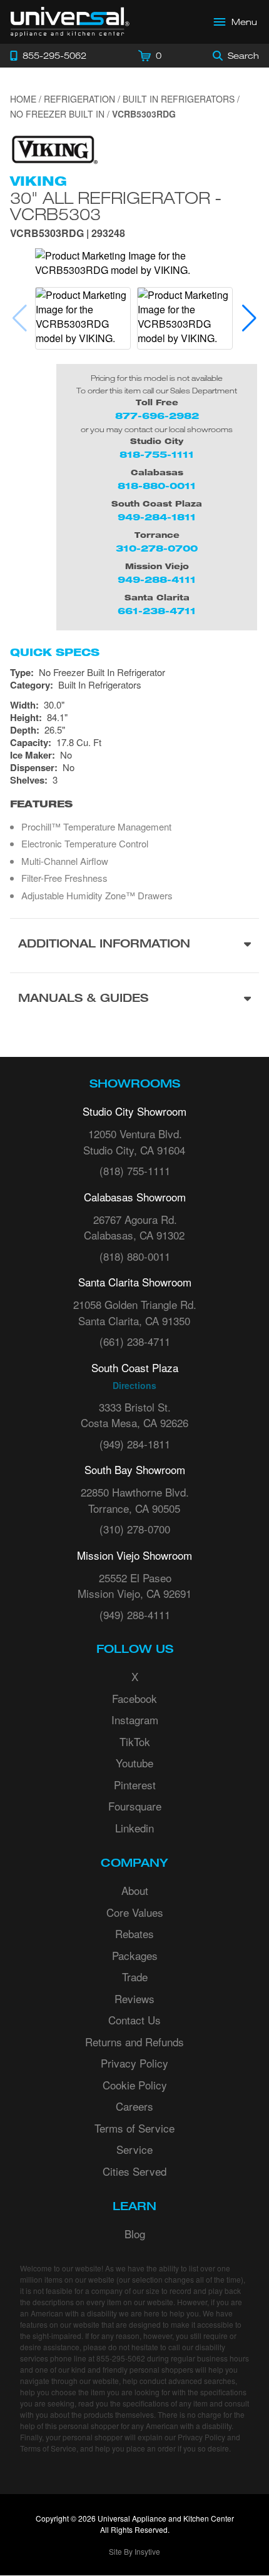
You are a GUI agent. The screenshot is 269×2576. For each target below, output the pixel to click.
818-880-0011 (157, 486)
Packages (135, 1955)
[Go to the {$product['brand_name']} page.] (54, 149)
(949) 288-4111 (135, 1614)
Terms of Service (134, 2128)
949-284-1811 (157, 517)
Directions (134, 1385)
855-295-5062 (121, 2358)
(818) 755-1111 (135, 1170)
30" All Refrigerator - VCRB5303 (116, 206)
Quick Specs (55, 652)
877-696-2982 (157, 416)
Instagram (135, 1720)
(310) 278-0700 (135, 1529)
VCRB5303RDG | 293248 (68, 234)
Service (134, 2149)
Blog (135, 2234)
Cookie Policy (135, 2085)
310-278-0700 (157, 548)
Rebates (134, 1933)
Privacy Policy (134, 2063)
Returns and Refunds (134, 2042)
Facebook (134, 1698)
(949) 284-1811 (135, 1444)
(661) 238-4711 (135, 1341)
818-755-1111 (157, 454)
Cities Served (134, 2171)
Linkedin (134, 1828)
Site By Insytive (134, 2551)
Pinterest (135, 1785)
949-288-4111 (157, 579)
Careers (134, 2106)
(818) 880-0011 (135, 1256)
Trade (135, 1977)
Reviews (134, 1998)
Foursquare (135, 1806)
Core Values (135, 1912)
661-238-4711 (157, 611)
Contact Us (134, 2020)
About (135, 1890)
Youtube (134, 1763)
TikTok (135, 1741)
